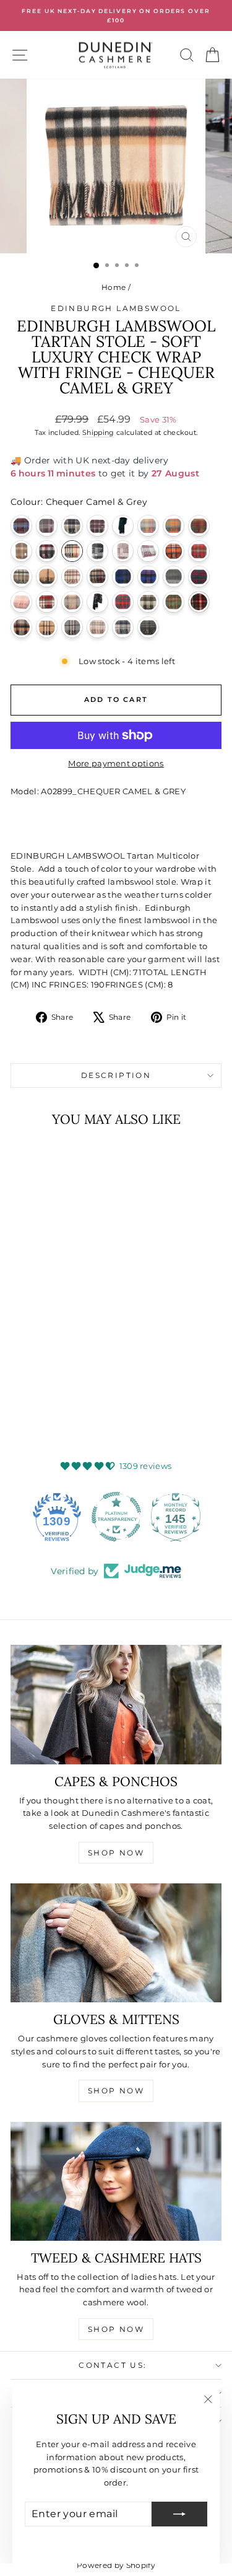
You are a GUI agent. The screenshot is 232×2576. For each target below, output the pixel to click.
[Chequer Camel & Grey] (72, 551)
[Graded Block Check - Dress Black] (97, 576)
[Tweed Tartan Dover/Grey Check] (123, 627)
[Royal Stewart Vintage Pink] (21, 576)
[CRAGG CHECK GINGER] (174, 551)
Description (116, 1075)
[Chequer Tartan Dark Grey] (148, 627)
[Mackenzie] (97, 602)
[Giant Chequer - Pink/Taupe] (72, 576)
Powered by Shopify (116, 2565)
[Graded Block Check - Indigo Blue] (123, 576)
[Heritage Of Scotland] (148, 576)
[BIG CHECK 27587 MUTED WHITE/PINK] (97, 526)
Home (114, 287)
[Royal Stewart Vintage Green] (174, 602)
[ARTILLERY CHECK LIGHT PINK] (47, 526)
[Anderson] (21, 526)
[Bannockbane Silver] (72, 526)
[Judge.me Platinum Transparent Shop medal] (116, 1517)
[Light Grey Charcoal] (174, 576)
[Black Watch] (123, 526)
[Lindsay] (199, 576)
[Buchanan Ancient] (148, 526)
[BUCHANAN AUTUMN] (199, 526)
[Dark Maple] (199, 551)
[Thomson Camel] (47, 627)
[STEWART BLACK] (199, 602)
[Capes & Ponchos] (116, 1704)
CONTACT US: (113, 2365)
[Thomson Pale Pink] (97, 627)
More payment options (116, 763)
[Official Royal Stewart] (123, 602)
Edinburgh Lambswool (116, 308)
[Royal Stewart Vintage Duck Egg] (148, 602)
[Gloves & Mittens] (116, 1943)
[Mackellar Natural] (72, 602)
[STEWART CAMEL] (21, 627)
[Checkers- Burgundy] (47, 551)
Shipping (98, 432)
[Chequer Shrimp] (123, 551)
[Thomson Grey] (72, 627)
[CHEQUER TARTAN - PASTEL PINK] (148, 551)
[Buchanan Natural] (21, 551)
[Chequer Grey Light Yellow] (97, 551)
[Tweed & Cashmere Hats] (116, 2181)
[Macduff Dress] (47, 602)
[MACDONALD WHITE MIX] (21, 602)
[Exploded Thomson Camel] (47, 576)
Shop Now (116, 1853)
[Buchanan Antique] (174, 526)
